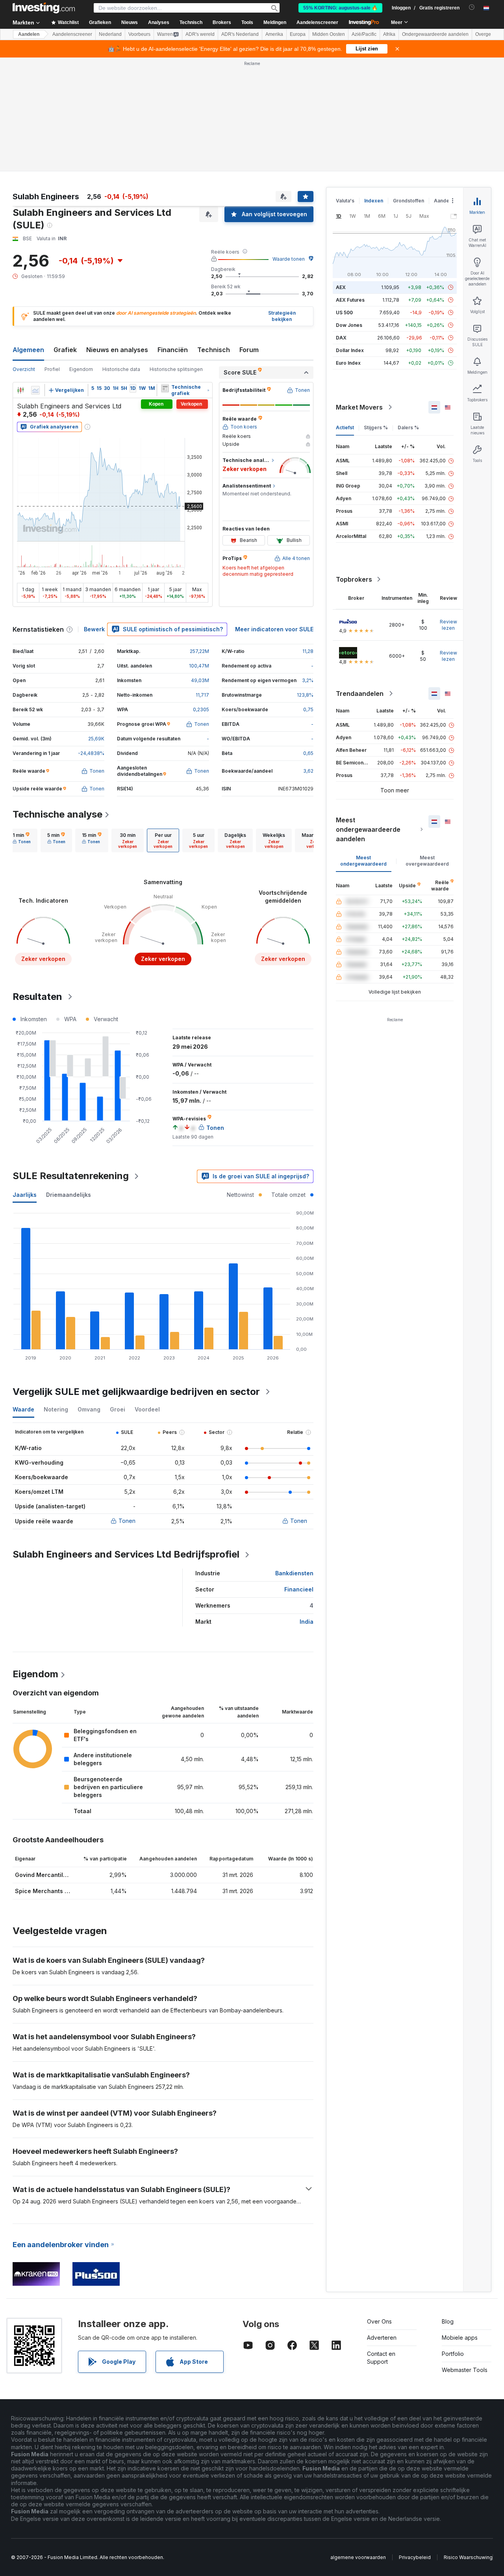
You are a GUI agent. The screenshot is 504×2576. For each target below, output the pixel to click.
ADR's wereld (200, 34)
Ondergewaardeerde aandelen (435, 34)
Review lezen (448, 625)
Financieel (299, 1589)
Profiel (52, 369)
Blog (448, 2321)
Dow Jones (349, 325)
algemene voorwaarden (358, 2557)
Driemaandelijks (69, 1195)
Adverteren (382, 2338)
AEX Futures (350, 300)
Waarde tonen (289, 259)
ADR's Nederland (240, 34)
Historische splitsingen (176, 369)
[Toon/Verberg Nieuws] (165, 388)
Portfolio (453, 2354)
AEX (341, 287)
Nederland (110, 34)
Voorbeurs (139, 34)
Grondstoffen (409, 201)
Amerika (274, 34)
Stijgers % (376, 427)
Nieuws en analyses (117, 350)
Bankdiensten (294, 1573)
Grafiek (65, 350)
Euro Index (348, 363)
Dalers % (408, 427)
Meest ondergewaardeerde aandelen (368, 829)
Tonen (127, 1521)
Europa (298, 34)
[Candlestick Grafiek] (20, 390)
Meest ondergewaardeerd (363, 861)
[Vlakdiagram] (35, 390)
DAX (341, 338)
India (307, 1622)
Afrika (389, 34)
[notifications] (472, 7)
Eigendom (81, 369)
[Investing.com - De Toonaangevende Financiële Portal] (44, 8)
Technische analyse (57, 814)
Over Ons (379, 2321)
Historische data (121, 369)
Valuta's (345, 201)
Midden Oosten (329, 34)
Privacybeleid (415, 2557)
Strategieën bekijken (282, 316)
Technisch (214, 350)
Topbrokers (354, 579)
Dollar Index (350, 350)
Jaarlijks (25, 1195)
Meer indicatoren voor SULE (274, 629)
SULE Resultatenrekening (71, 1176)
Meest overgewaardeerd (427, 861)
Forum (249, 350)
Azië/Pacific (364, 34)
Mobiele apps (460, 2338)
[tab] (22, 840)
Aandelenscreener (317, 22)
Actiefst (345, 427)
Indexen (374, 201)
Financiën (173, 350)
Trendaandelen (360, 694)
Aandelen (29, 34)
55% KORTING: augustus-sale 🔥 (340, 8)
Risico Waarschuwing (468, 2557)
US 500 (344, 312)
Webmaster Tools (465, 2370)
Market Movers (359, 407)
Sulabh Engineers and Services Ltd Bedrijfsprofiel (126, 1554)
